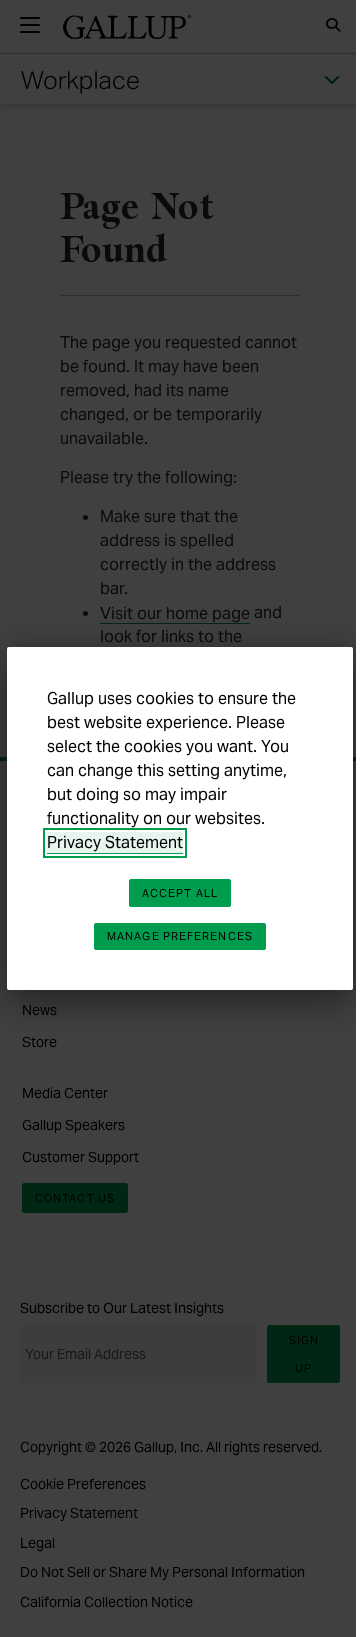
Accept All (180, 893)
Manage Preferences (180, 936)
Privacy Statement (115, 842)
